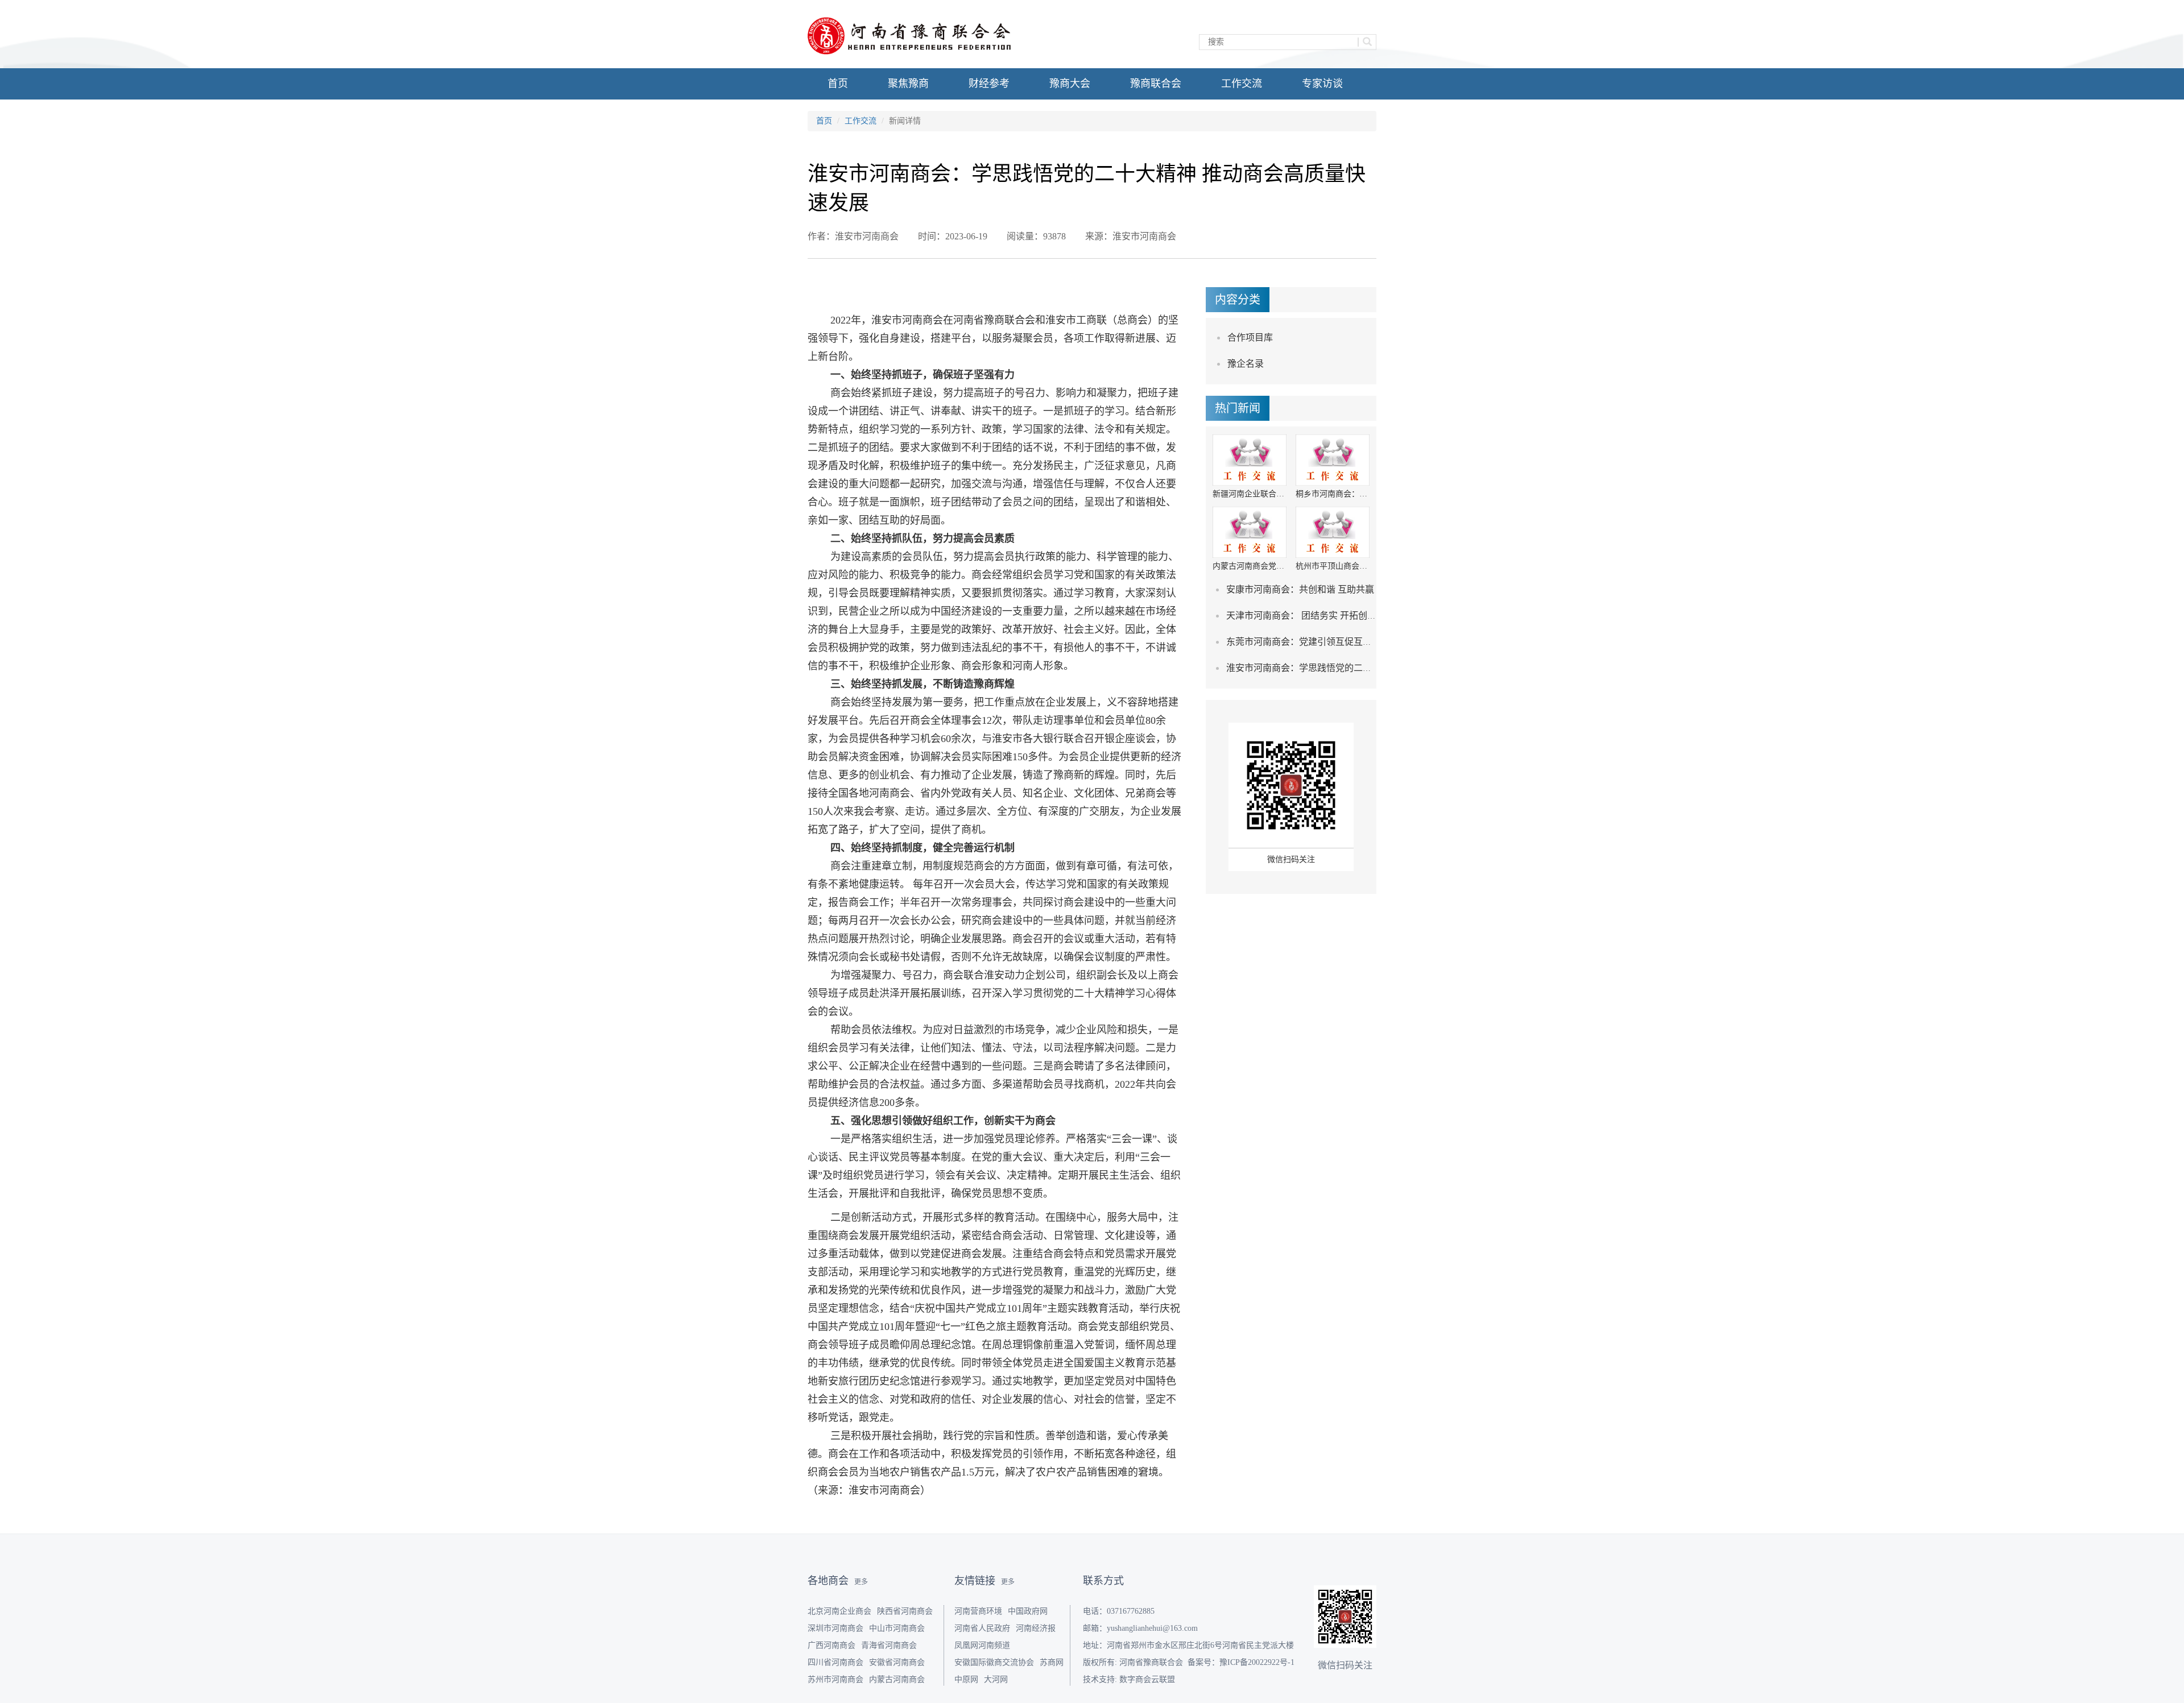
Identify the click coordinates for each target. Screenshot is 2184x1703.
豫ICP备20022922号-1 (1257, 1662)
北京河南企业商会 (839, 1611)
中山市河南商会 (897, 1628)
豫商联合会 (1156, 84)
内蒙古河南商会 (897, 1679)
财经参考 (989, 84)
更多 (861, 1582)
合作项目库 (1250, 337)
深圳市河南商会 (835, 1628)
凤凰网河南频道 (982, 1645)
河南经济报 (1036, 1628)
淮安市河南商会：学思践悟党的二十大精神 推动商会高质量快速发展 (1364, 668)
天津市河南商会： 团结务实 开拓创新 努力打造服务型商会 (1343, 616)
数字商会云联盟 (1147, 1679)
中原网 (966, 1679)
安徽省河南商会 (897, 1662)
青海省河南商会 (889, 1645)
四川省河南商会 (835, 1662)
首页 (838, 84)
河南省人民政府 (982, 1628)
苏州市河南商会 (835, 1679)
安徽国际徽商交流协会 (994, 1662)
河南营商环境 (978, 1611)
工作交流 (1242, 84)
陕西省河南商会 (905, 1611)
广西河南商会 (832, 1645)
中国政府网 (1028, 1611)
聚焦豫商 (908, 84)
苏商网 (1052, 1662)
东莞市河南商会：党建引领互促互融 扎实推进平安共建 (1337, 642)
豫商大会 (1070, 84)
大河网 (996, 1679)
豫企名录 (1246, 364)
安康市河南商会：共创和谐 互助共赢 (1300, 589)
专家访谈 (1322, 84)
